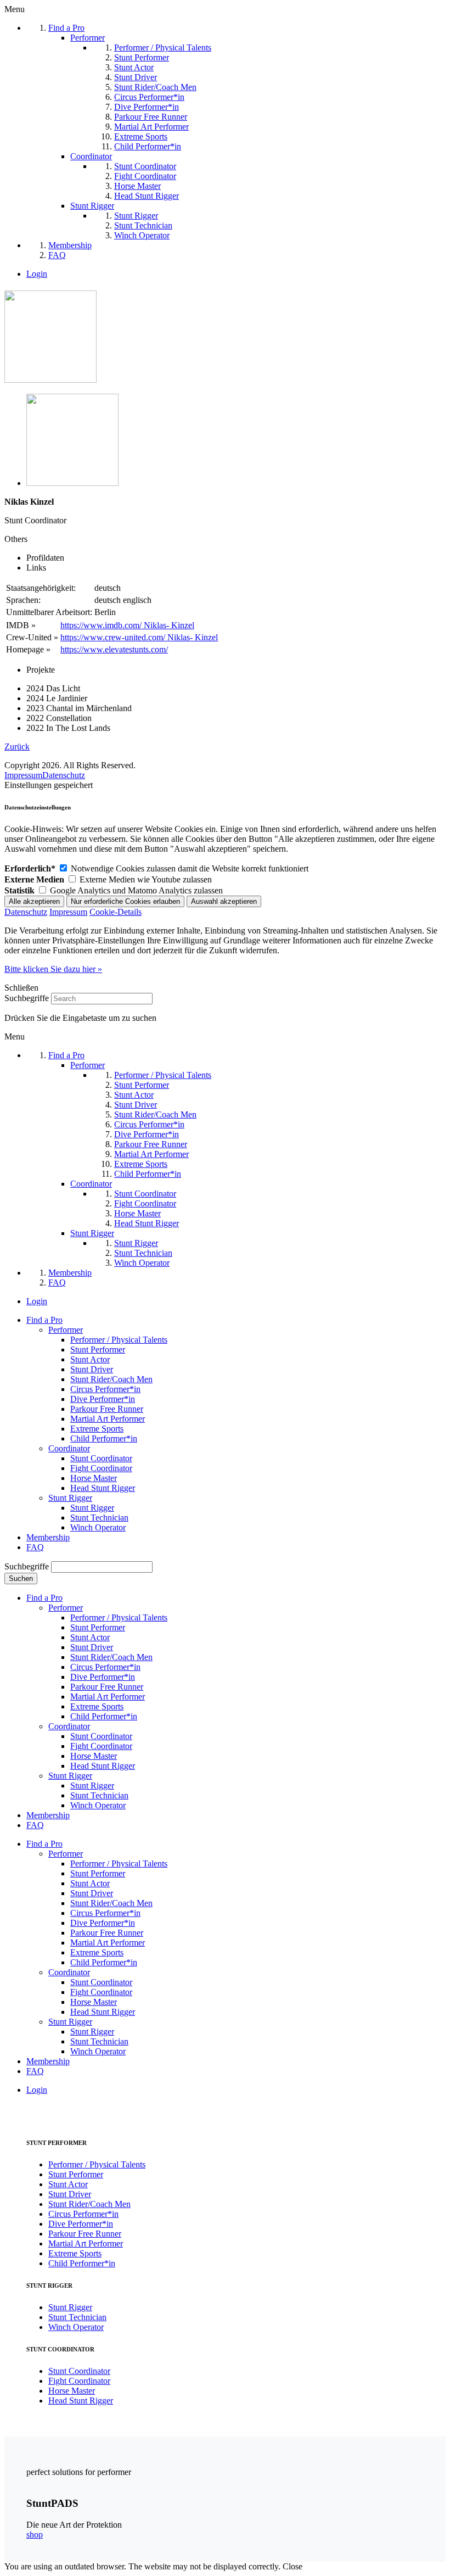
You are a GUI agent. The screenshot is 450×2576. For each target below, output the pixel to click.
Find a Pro (44, 1320)
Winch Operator (98, 1527)
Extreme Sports (97, 1429)
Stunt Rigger (70, 1498)
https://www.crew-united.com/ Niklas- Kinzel (139, 637)
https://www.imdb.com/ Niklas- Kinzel (127, 625)
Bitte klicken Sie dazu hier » (53, 969)
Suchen (21, 1578)
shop (35, 2535)
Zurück (17, 747)
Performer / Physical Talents (119, 1340)
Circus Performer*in (105, 1389)
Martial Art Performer (108, 1419)
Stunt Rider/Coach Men (111, 1379)
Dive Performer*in (103, 1399)
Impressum (23, 775)
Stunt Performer (98, 1350)
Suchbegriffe (27, 998)
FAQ (35, 1547)
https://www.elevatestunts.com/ (114, 649)
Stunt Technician (99, 1518)
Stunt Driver (92, 1369)
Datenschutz (64, 775)
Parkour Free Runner (107, 1409)
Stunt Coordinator (101, 1458)
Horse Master (94, 1478)
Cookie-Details (116, 912)
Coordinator (69, 1448)
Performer (66, 1330)
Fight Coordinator (101, 1468)
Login (37, 274)
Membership (48, 1537)
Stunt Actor (90, 1359)
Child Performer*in (104, 1438)
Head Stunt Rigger (103, 1488)
